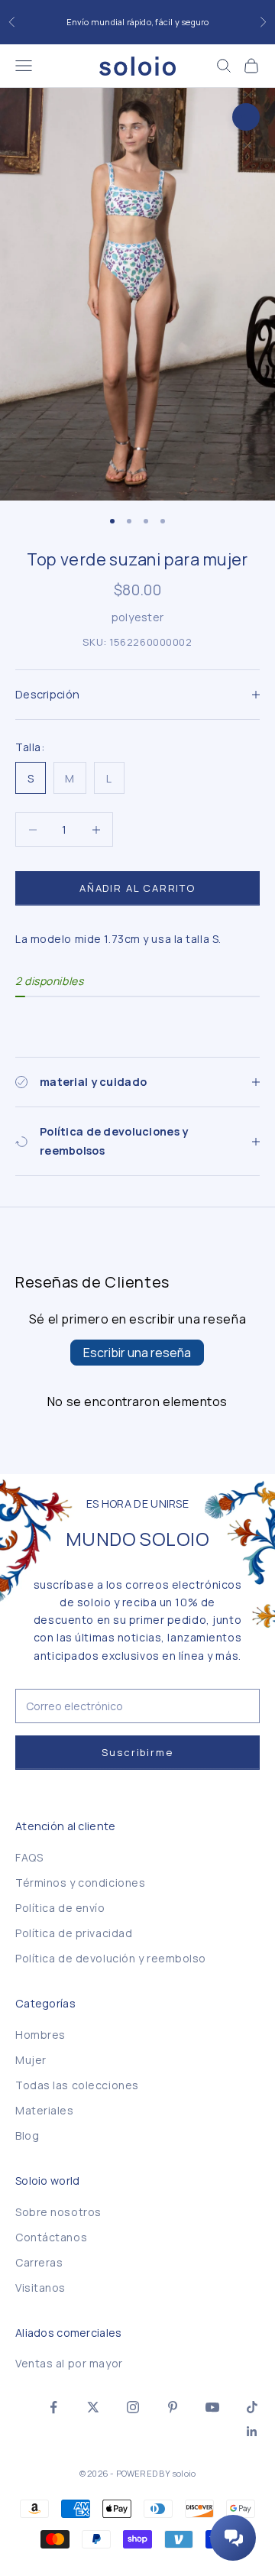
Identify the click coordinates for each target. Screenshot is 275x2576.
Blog (27, 2135)
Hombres (40, 2035)
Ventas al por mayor (69, 2363)
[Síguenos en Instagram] (133, 2407)
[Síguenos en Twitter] (93, 2407)
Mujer (31, 2060)
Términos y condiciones (80, 1883)
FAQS (29, 1857)
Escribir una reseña (137, 1353)
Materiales (45, 2110)
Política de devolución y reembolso (111, 1958)
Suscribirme (137, 1752)
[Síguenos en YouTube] (212, 2407)
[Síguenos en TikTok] (252, 2407)
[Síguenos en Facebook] (53, 2407)
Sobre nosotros (58, 2212)
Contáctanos (51, 2237)
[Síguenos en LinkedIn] (252, 2432)
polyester (138, 617)
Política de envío (60, 1908)
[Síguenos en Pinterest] (173, 2407)
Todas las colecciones (77, 2085)
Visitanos (40, 2288)
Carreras (39, 2262)
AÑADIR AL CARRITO (137, 888)
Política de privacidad (74, 1933)
